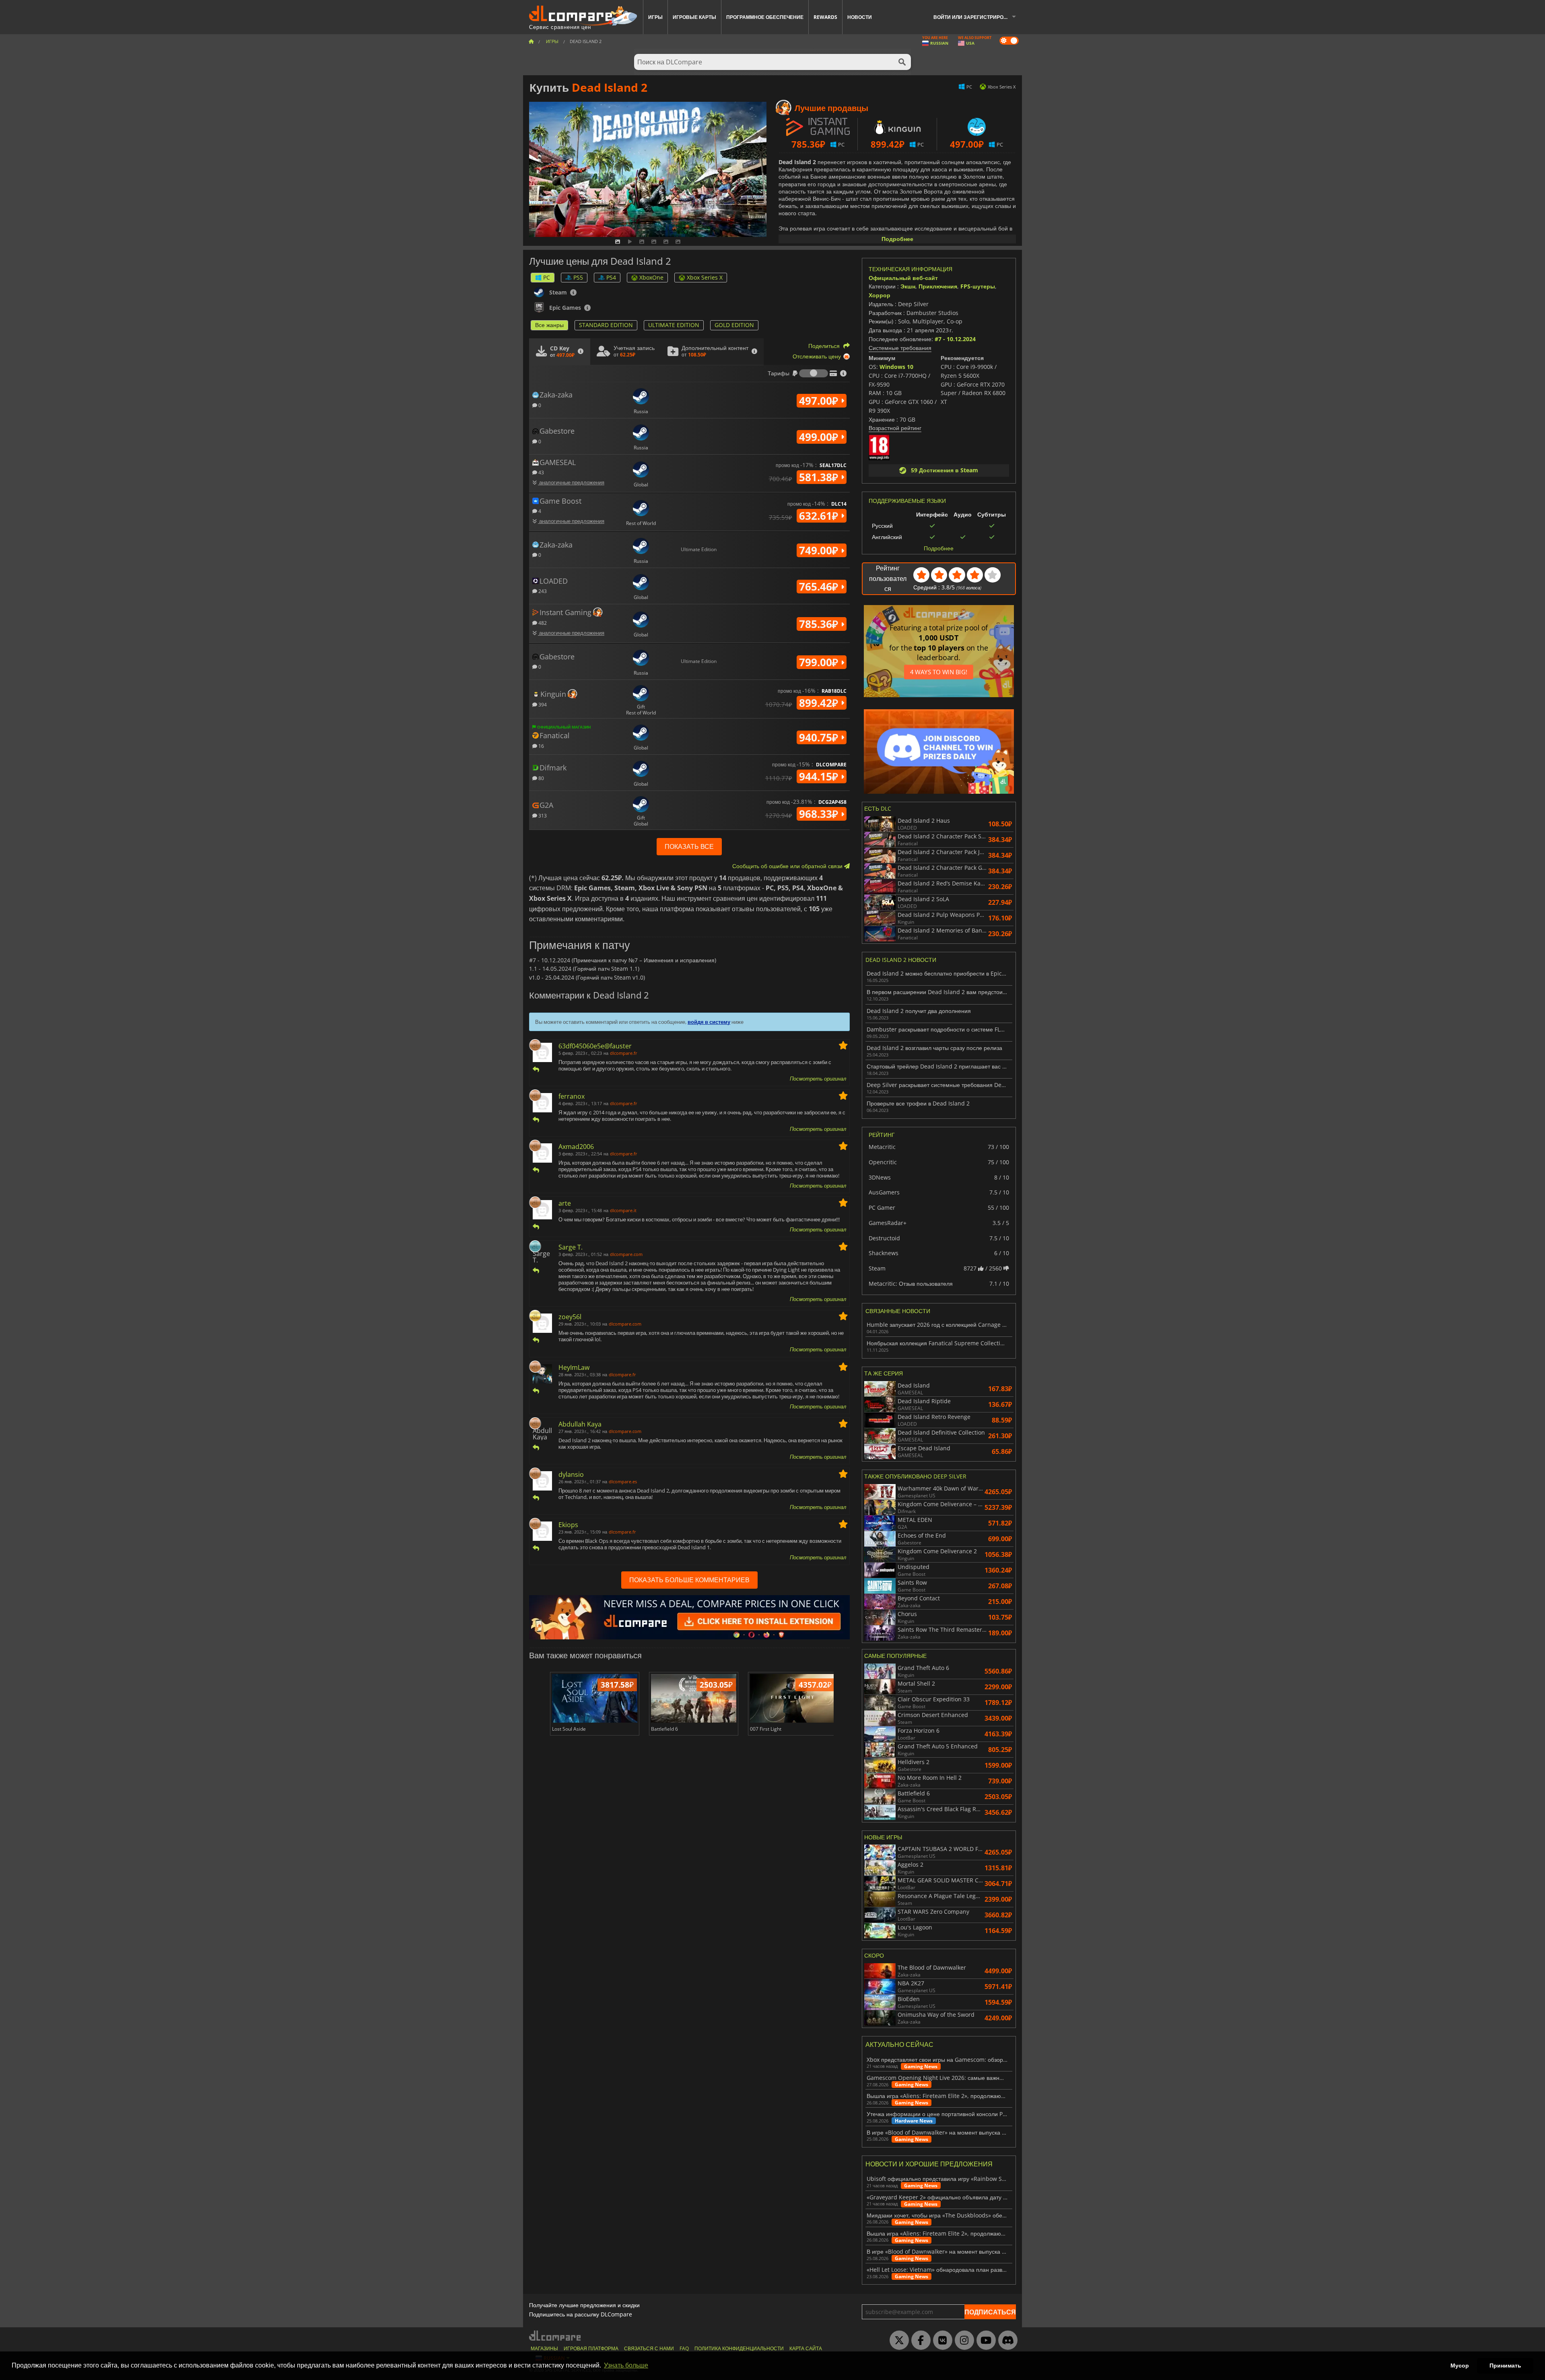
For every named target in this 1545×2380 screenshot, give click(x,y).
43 (541, 472)
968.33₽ (820, 814)
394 (542, 704)
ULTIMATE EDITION (674, 325)
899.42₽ (820, 703)
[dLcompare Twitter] (897, 2341)
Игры (655, 17)
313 (542, 815)
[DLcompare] (555, 2336)
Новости (860, 17)
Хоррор (880, 295)
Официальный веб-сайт (903, 278)
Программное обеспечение (765, 17)
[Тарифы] (814, 373)
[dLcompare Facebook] (919, 2341)
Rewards (825, 17)
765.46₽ (820, 587)
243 (542, 591)
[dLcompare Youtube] (984, 2341)
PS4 (611, 277)
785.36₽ (820, 624)
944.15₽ (820, 776)
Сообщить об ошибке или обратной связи (788, 866)
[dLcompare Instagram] (962, 2341)
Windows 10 (896, 367)
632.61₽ (820, 516)
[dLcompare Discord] (1006, 2341)
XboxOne (651, 277)
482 (542, 623)
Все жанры (549, 325)
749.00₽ (820, 550)
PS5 (578, 277)
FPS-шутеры (978, 286)
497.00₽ (820, 401)
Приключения (938, 286)
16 (541, 746)
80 (541, 778)
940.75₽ (820, 737)
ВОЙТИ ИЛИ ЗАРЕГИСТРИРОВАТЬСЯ (978, 17)
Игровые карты (694, 17)
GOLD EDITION (734, 325)
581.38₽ (820, 477)
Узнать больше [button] (626, 2365)
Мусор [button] (1460, 2366)
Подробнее (897, 239)
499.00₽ (820, 437)
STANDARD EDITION (606, 325)
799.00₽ (820, 662)
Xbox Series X (705, 277)
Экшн (908, 286)
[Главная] (531, 41)
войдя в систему (709, 1022)
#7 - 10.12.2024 (955, 339)
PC (547, 277)
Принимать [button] (1505, 2366)
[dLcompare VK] (941, 2341)
